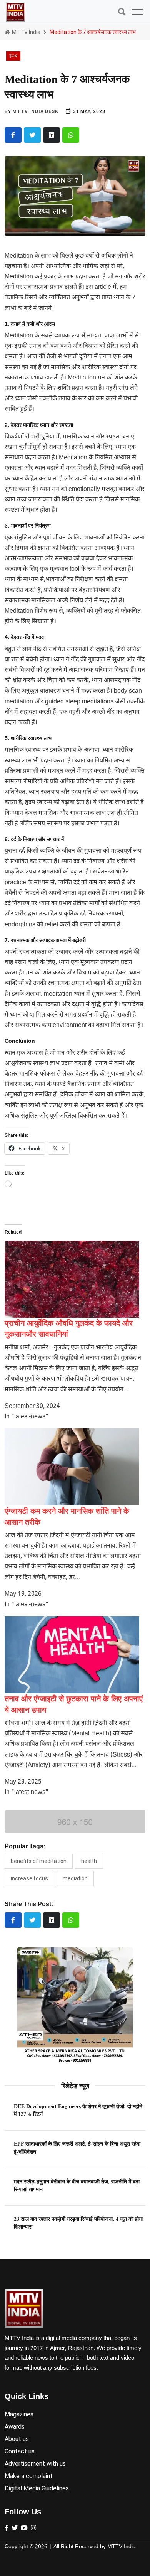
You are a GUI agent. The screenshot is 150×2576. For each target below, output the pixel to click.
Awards (15, 2427)
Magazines (19, 2414)
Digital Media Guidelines (37, 2488)
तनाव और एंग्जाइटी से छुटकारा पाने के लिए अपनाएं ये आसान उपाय (74, 1704)
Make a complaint (29, 2476)
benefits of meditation (39, 1861)
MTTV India (26, 32)
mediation (75, 1878)
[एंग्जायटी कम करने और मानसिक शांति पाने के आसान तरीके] (72, 1467)
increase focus (29, 1878)
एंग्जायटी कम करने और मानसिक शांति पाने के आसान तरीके (67, 1516)
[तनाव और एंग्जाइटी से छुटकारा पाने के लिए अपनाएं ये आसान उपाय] (72, 1655)
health (89, 1861)
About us (17, 2439)
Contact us (20, 2451)
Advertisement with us (35, 2464)
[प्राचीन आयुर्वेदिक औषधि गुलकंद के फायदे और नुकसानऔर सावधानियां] (72, 1279)
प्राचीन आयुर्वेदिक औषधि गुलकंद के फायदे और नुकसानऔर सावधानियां (69, 1328)
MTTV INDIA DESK (35, 111)
